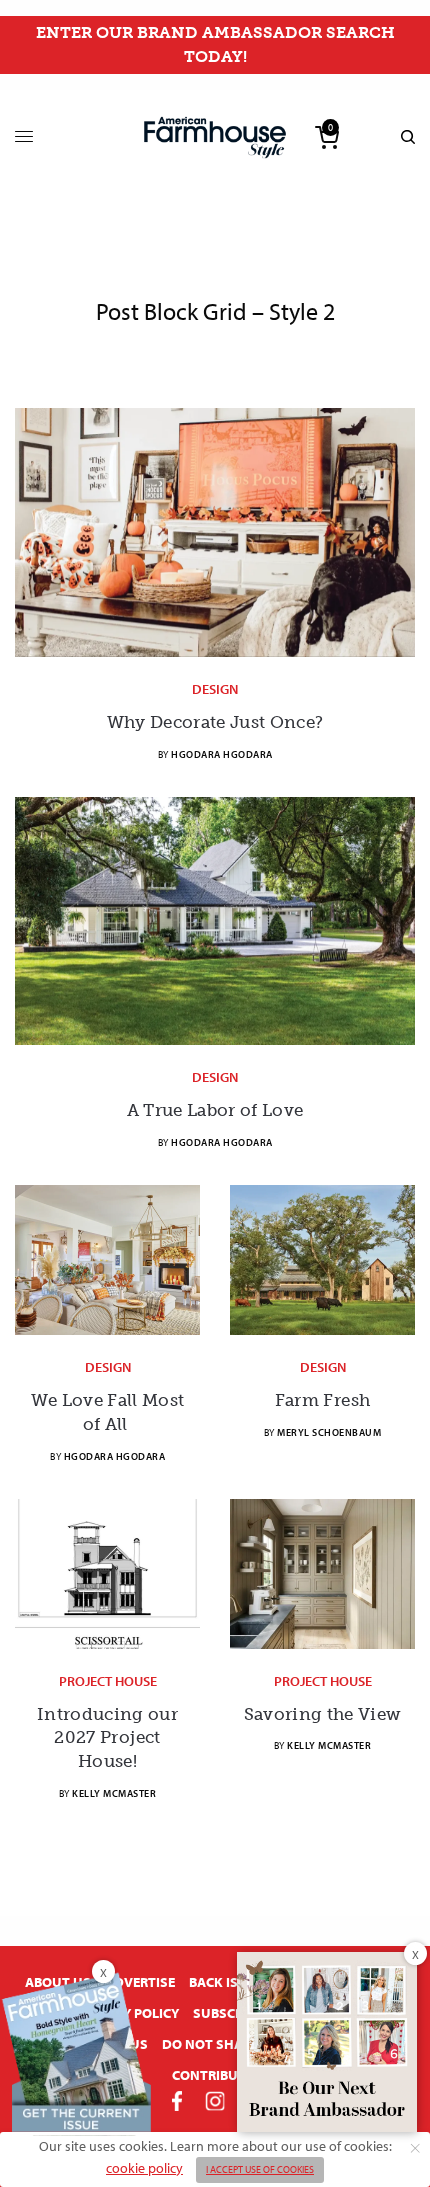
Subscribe (227, 2013)
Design (215, 689)
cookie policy (144, 2168)
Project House (108, 1681)
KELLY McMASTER (114, 1793)
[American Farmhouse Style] (215, 137)
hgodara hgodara (222, 754)
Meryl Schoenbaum (329, 1432)
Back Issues (230, 1982)
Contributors (222, 2075)
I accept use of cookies (260, 2169)
